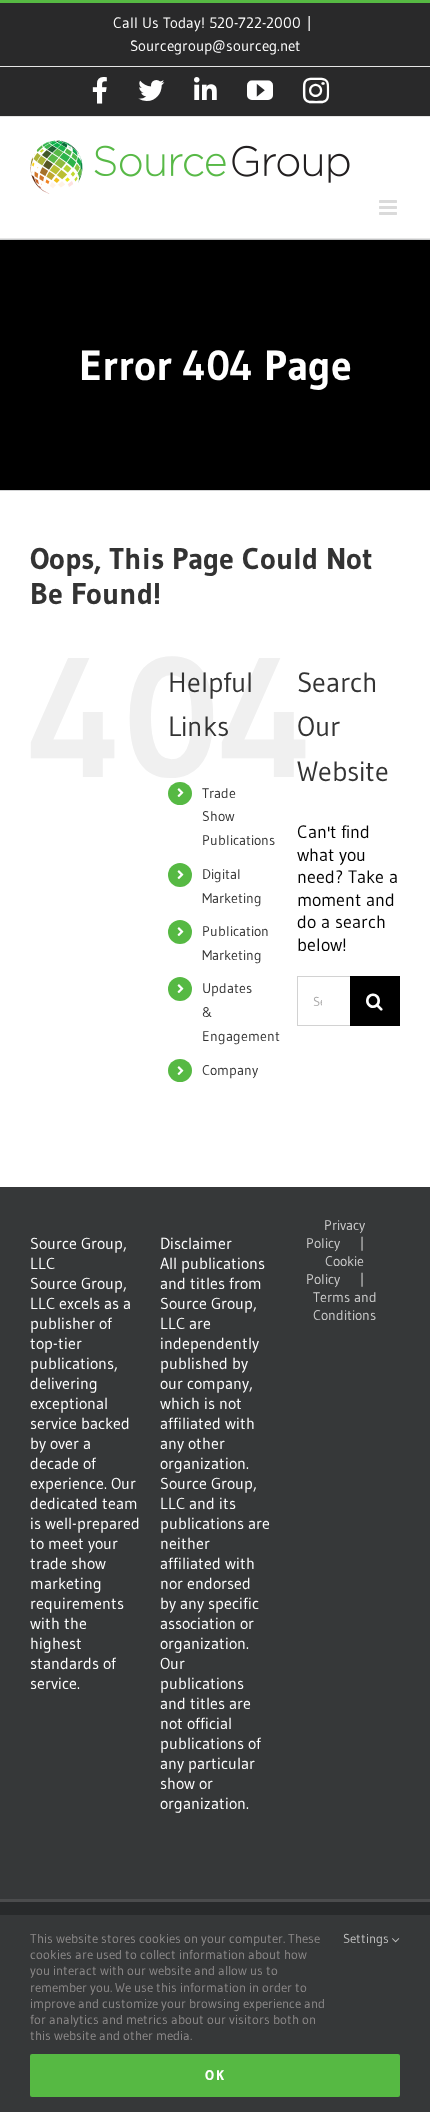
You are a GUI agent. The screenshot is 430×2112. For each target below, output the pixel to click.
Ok (215, 2075)
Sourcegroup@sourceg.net (215, 45)
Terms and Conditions (345, 1306)
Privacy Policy (336, 1234)
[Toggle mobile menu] (389, 207)
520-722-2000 (255, 22)
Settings (367, 1938)
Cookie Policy (335, 1270)
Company (230, 1070)
